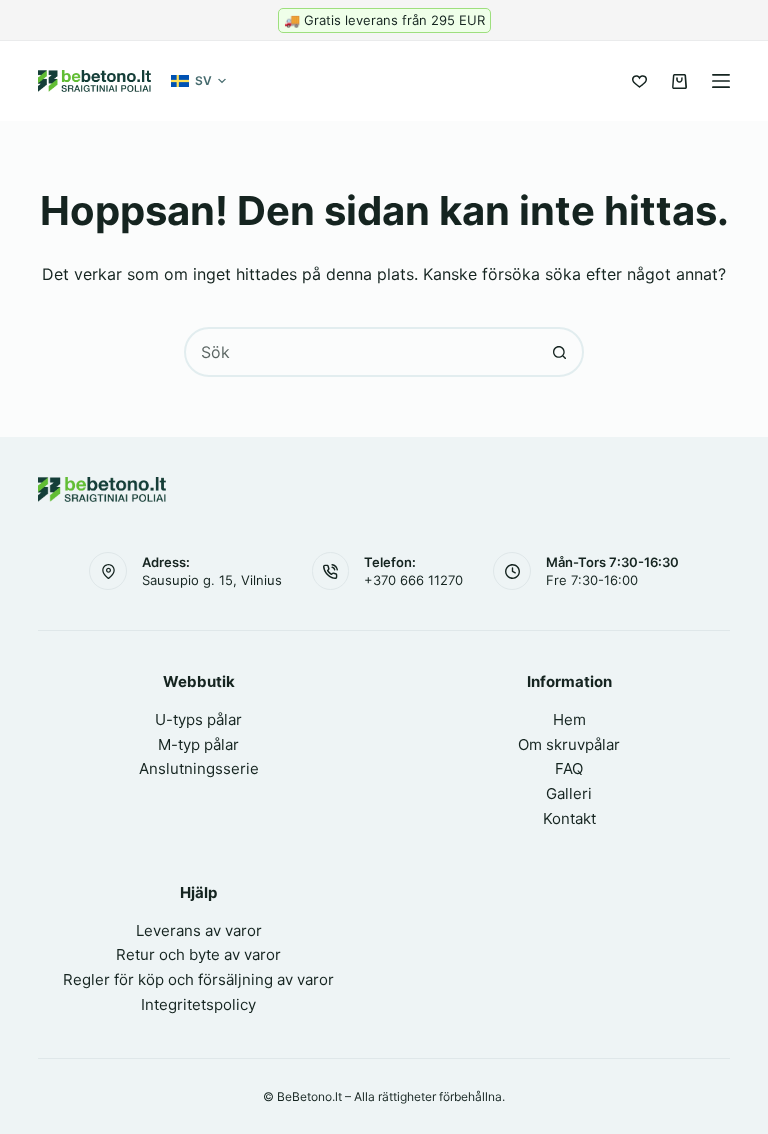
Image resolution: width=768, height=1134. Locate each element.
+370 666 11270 (413, 580)
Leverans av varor (199, 930)
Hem (569, 719)
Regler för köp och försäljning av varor (198, 979)
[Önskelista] (639, 81)
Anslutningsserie (199, 768)
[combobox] (361, 352)
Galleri (569, 793)
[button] (198, 81)
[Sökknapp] (559, 352)
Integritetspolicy (198, 1004)
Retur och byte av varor (198, 954)
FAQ (569, 768)
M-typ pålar (198, 744)
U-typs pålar (198, 719)
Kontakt (569, 818)
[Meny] (721, 81)
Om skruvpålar (569, 744)
